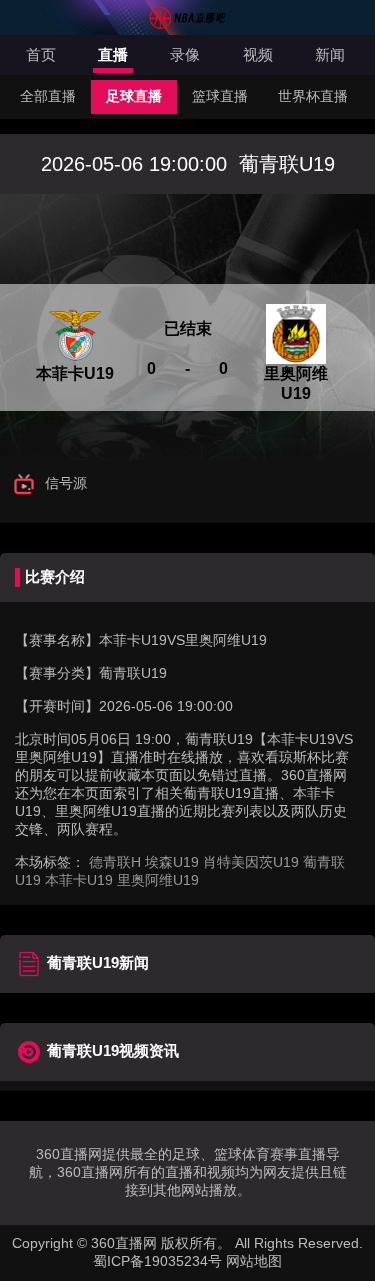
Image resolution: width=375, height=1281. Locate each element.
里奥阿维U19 (158, 880)
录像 (185, 54)
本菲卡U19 (79, 880)
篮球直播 (220, 96)
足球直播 (134, 96)
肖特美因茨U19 (251, 862)
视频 (258, 54)
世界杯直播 (313, 96)
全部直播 (48, 96)
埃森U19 (172, 862)
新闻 (330, 54)
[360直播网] (188, 25)
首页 (41, 54)
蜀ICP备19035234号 (157, 1261)
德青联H (115, 862)
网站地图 (254, 1261)
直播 (113, 54)
